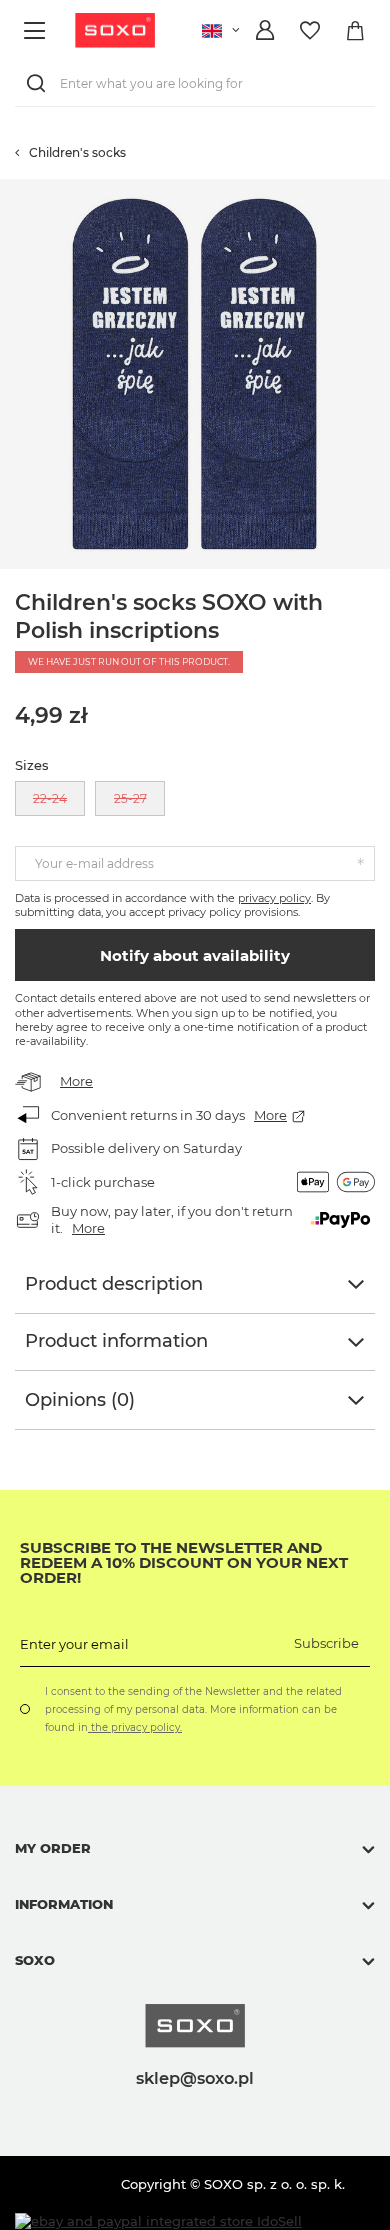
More (76, 1081)
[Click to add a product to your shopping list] (380, 189)
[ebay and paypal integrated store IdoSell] (158, 2221)
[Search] (40, 83)
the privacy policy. (135, 1727)
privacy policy (274, 898)
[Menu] (37, 30)
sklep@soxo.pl (195, 2078)
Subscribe (326, 1643)
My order (53, 1848)
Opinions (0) (80, 1400)
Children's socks (77, 152)
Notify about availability (195, 955)
